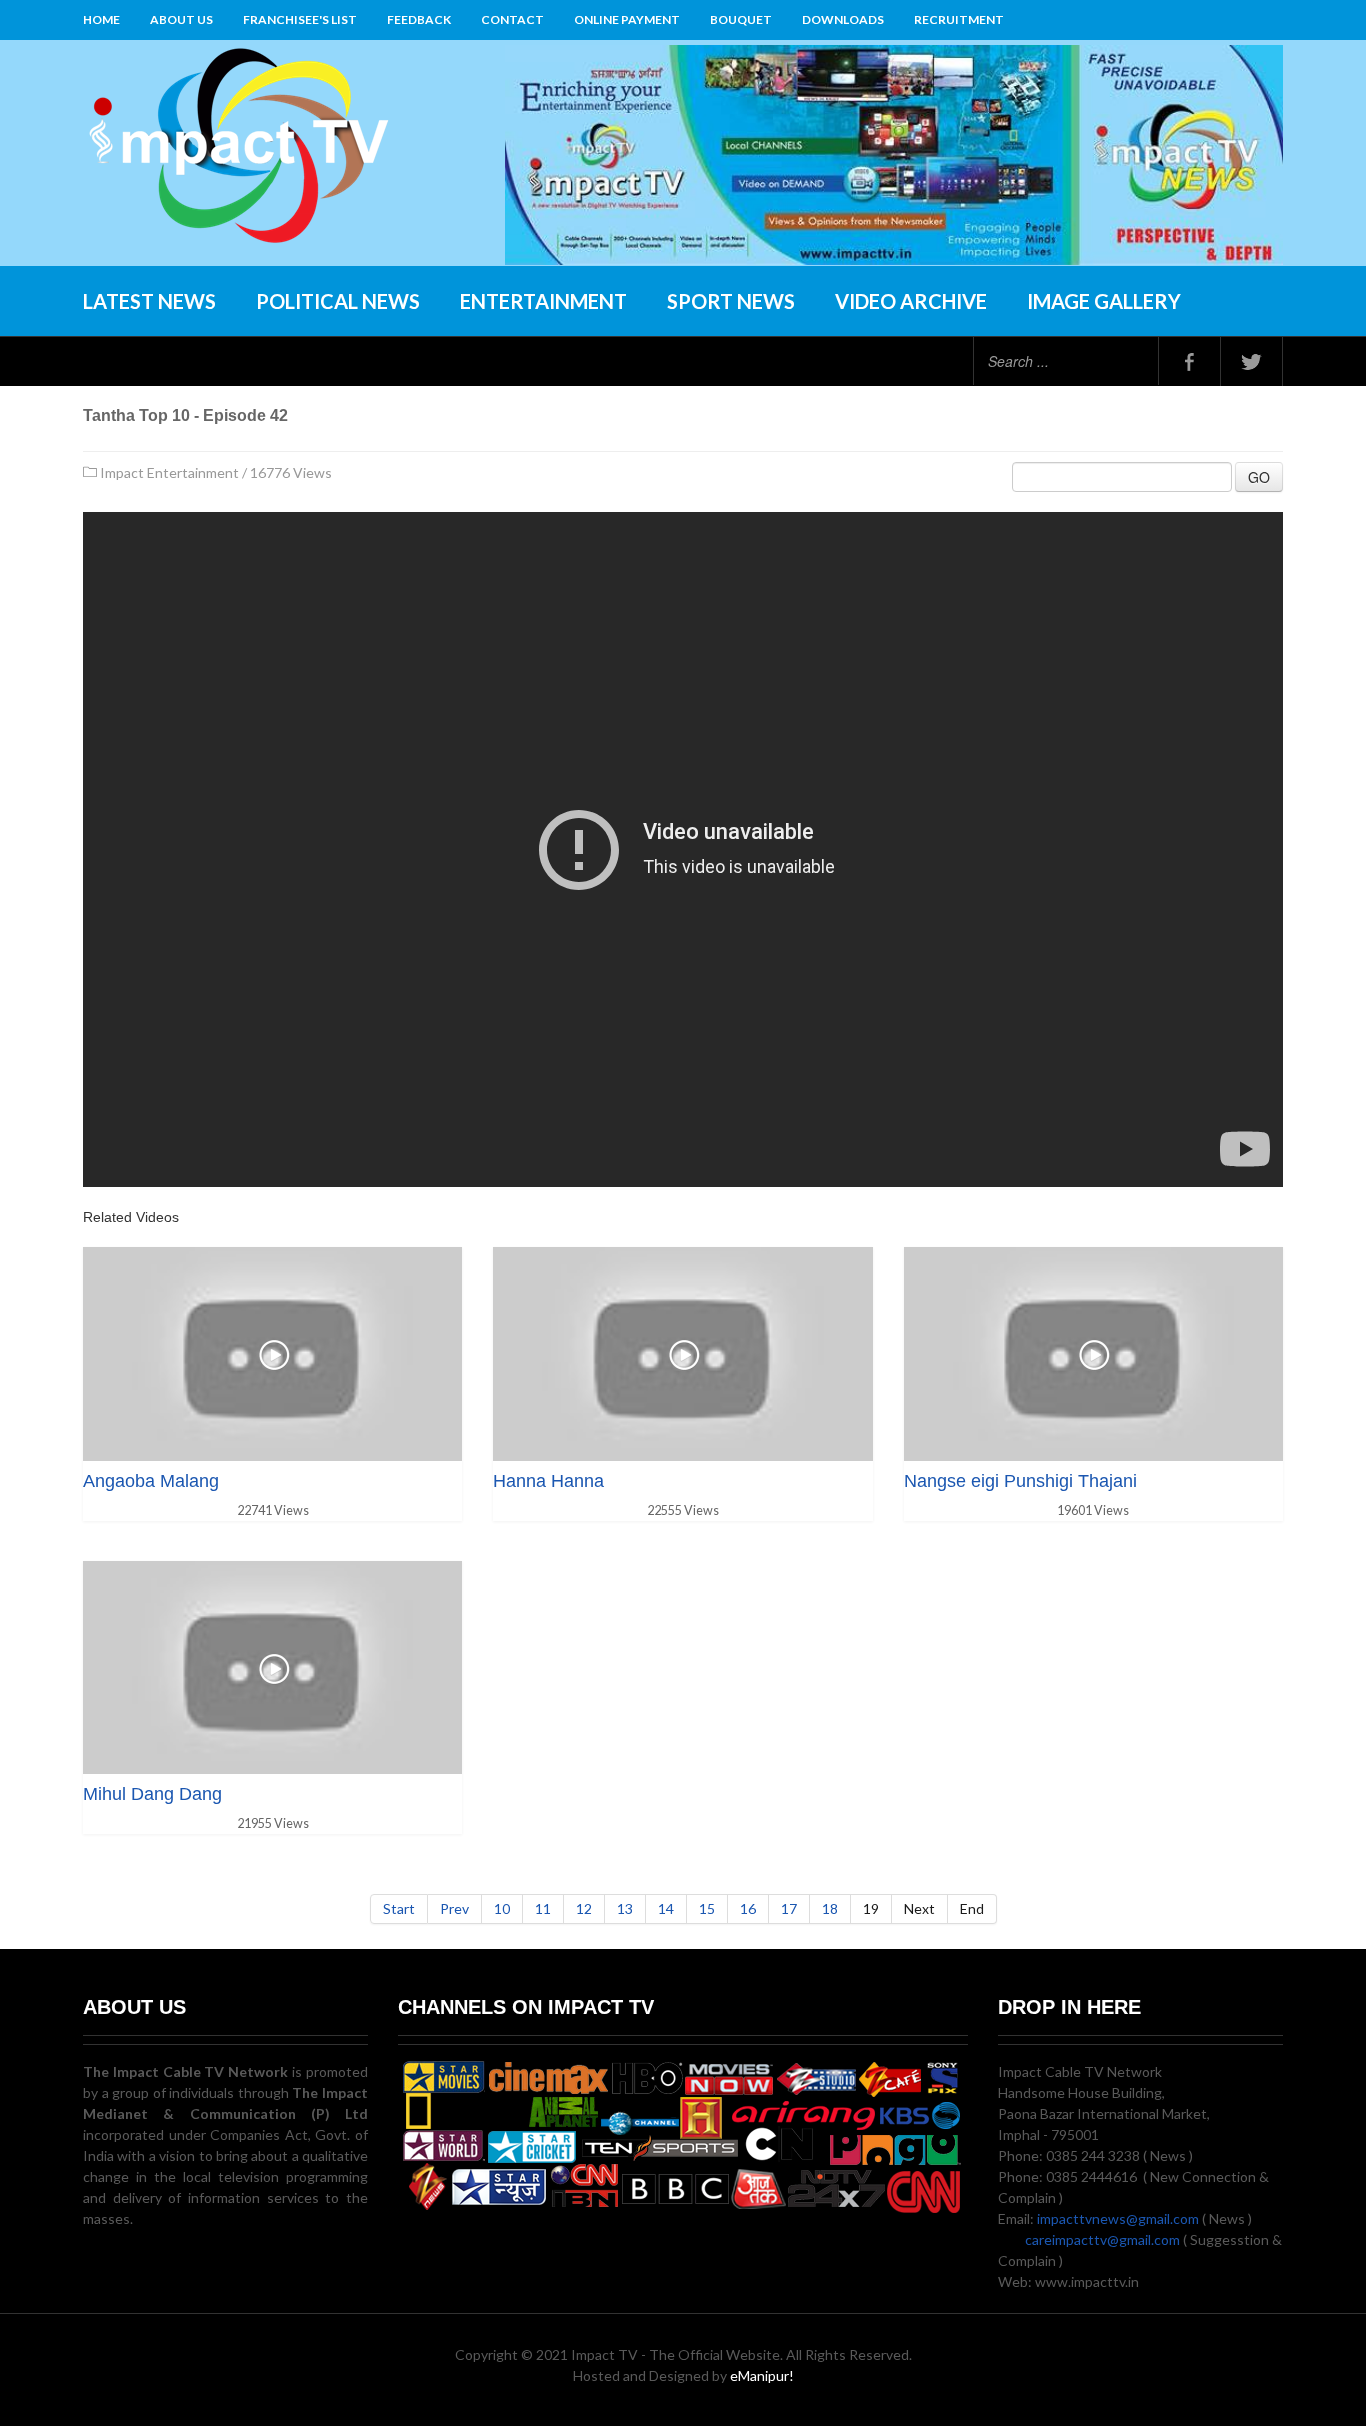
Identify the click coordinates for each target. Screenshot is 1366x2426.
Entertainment (543, 301)
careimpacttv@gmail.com (1102, 2239)
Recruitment (959, 19)
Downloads (843, 19)
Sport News (731, 301)
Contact (512, 19)
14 (666, 1908)
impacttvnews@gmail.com (1118, 2218)
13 (625, 1908)
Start (399, 1908)
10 (502, 1908)
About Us (181, 19)
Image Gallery (1104, 301)
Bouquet (741, 19)
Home (101, 19)
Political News (338, 301)
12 (584, 1908)
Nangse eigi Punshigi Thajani (1020, 1481)
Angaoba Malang (151, 1481)
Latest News (149, 301)
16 (748, 1908)
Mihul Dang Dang (152, 1794)
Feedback (419, 19)
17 (789, 1908)
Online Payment (627, 19)
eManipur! (762, 2375)
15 (707, 1908)
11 (543, 1908)
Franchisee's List (300, 19)
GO (1259, 477)
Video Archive (911, 301)
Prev (454, 1908)
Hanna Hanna (548, 1481)
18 (830, 1908)
